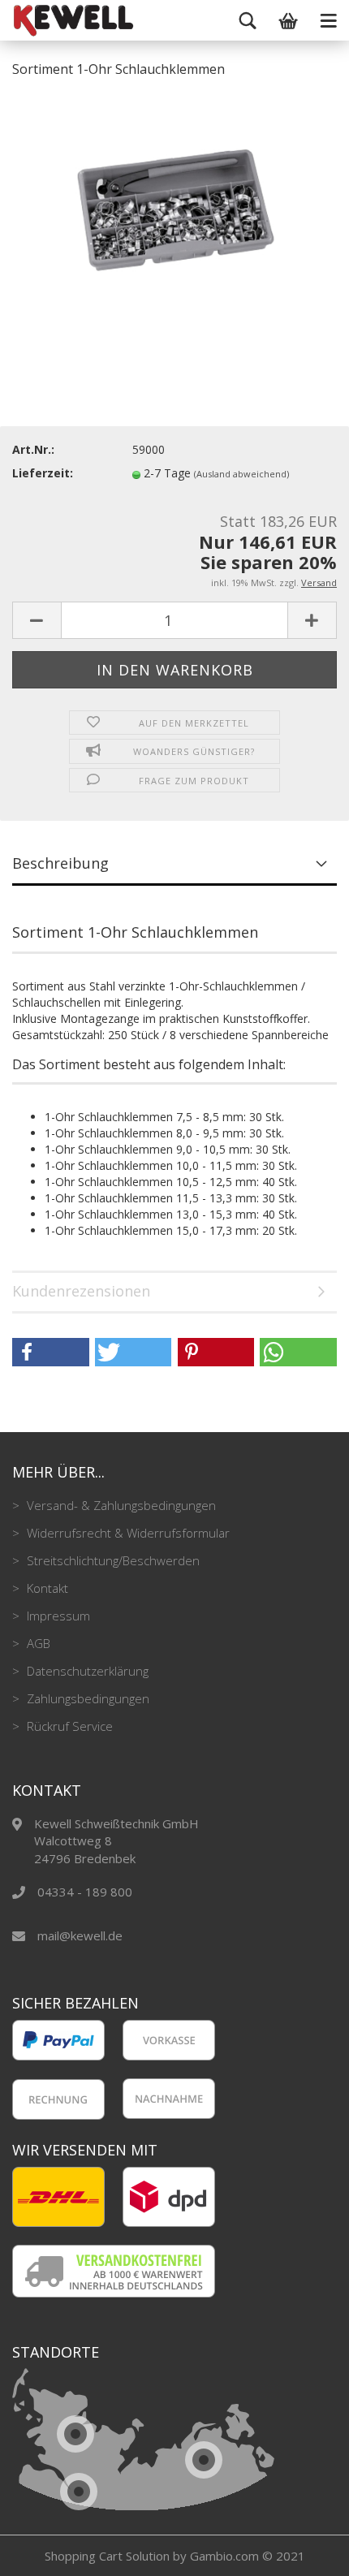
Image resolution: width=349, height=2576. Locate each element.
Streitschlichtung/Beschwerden (112, 1560)
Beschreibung (60, 863)
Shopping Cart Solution (107, 2556)
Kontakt (46, 1588)
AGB (37, 1643)
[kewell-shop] (32, 20)
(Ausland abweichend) (241, 474)
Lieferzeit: (43, 473)
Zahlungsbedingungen (86, 1698)
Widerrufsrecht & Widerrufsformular (127, 1533)
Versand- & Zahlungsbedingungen (120, 1505)
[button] (51, 1352)
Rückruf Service (68, 1726)
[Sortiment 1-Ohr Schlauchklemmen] (174, 214)
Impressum (57, 1616)
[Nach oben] (304, 2552)
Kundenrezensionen (81, 1291)
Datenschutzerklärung (86, 1671)
